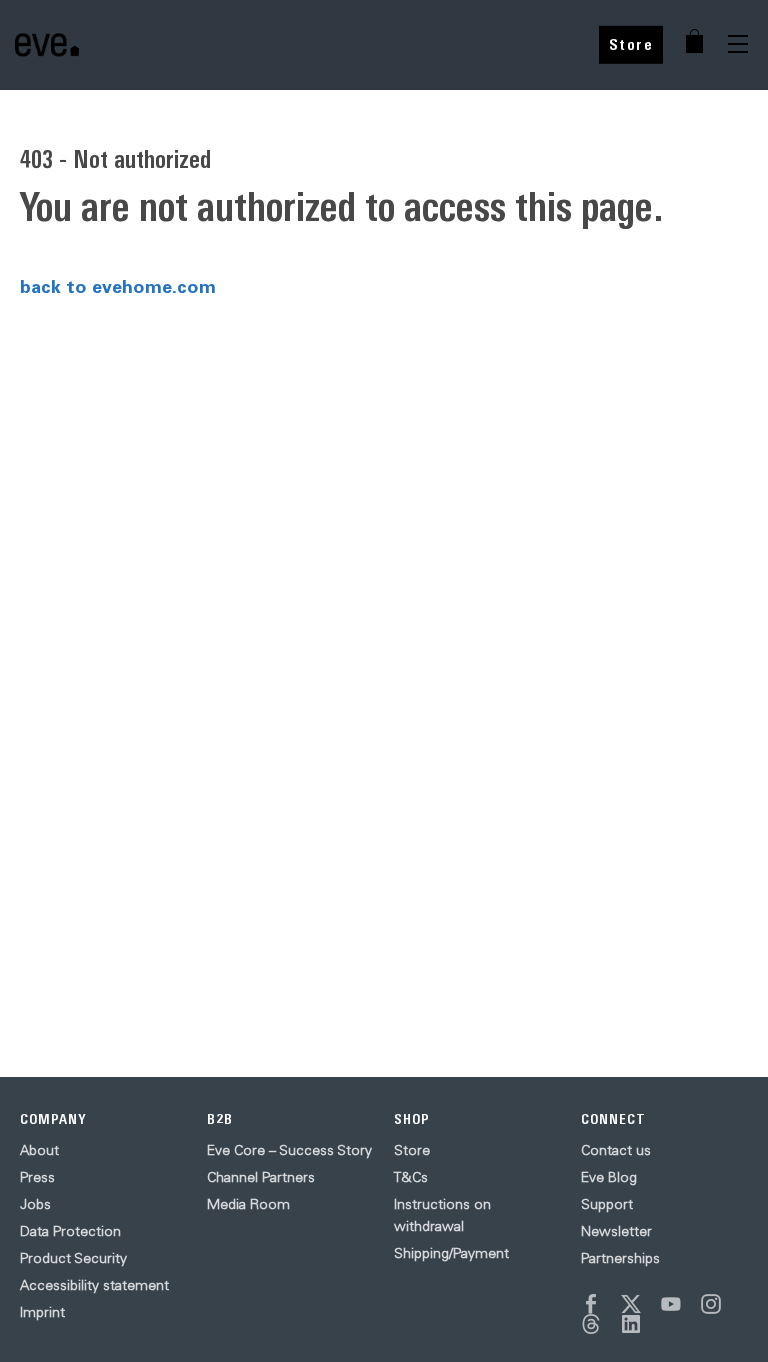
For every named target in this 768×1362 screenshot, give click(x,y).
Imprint (42, 1312)
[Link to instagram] (711, 1304)
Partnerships (620, 1258)
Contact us (616, 1150)
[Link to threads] (591, 1324)
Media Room (248, 1204)
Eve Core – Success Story (289, 1150)
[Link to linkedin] (631, 1324)
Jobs (35, 1204)
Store (631, 44)
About (39, 1150)
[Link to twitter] (631, 1304)
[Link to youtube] (671, 1304)
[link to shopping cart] (694, 41)
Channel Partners (261, 1177)
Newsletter (616, 1231)
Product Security (73, 1258)
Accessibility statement (94, 1285)
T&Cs (411, 1177)
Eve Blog (609, 1177)
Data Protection (70, 1231)
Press (37, 1177)
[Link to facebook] (591, 1304)
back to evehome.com (118, 286)
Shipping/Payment (451, 1253)
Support (607, 1204)
